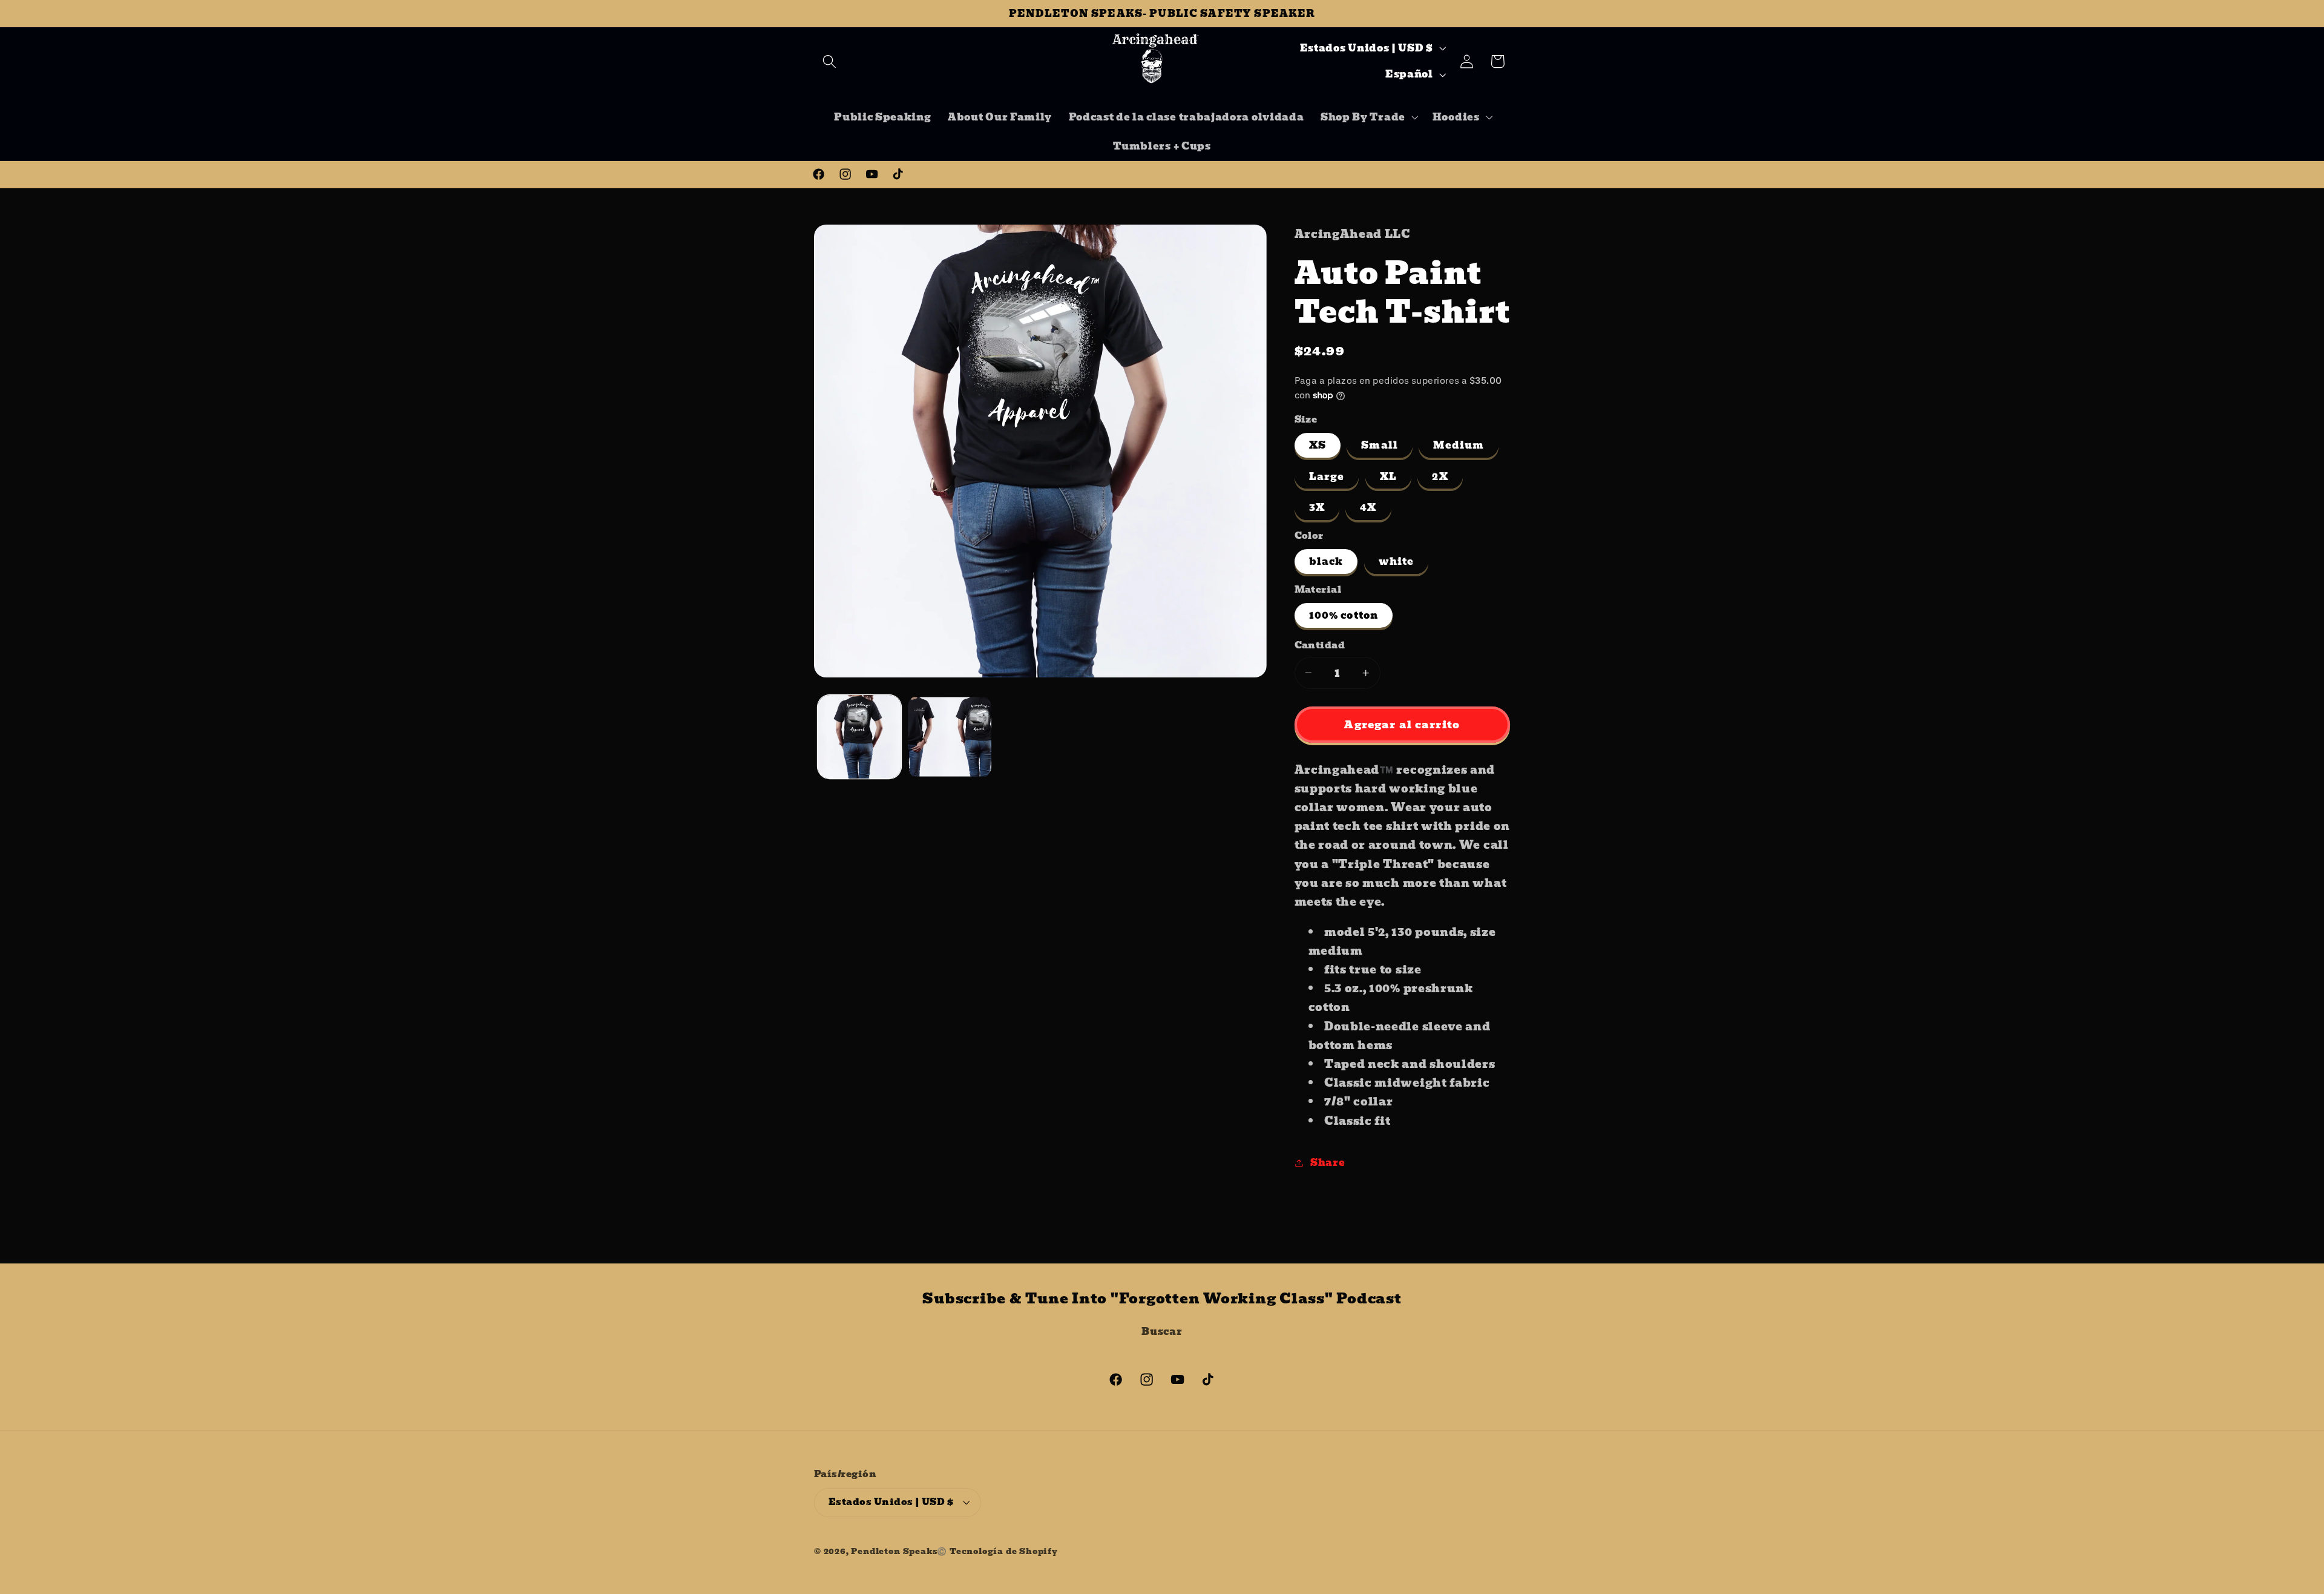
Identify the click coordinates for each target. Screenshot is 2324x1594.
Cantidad (1320, 646)
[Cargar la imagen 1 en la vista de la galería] (859, 737)
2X (1440, 476)
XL (1388, 476)
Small (1380, 445)
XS (1318, 445)
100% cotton (1344, 615)
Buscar (1162, 1331)
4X (1368, 507)
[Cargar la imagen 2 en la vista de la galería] (950, 737)
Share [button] (1328, 1162)
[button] (829, 61)
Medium (1459, 445)
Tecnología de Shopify (1004, 1551)
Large (1327, 476)
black (1326, 561)
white (1397, 561)
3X (1317, 507)
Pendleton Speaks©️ (899, 1551)
